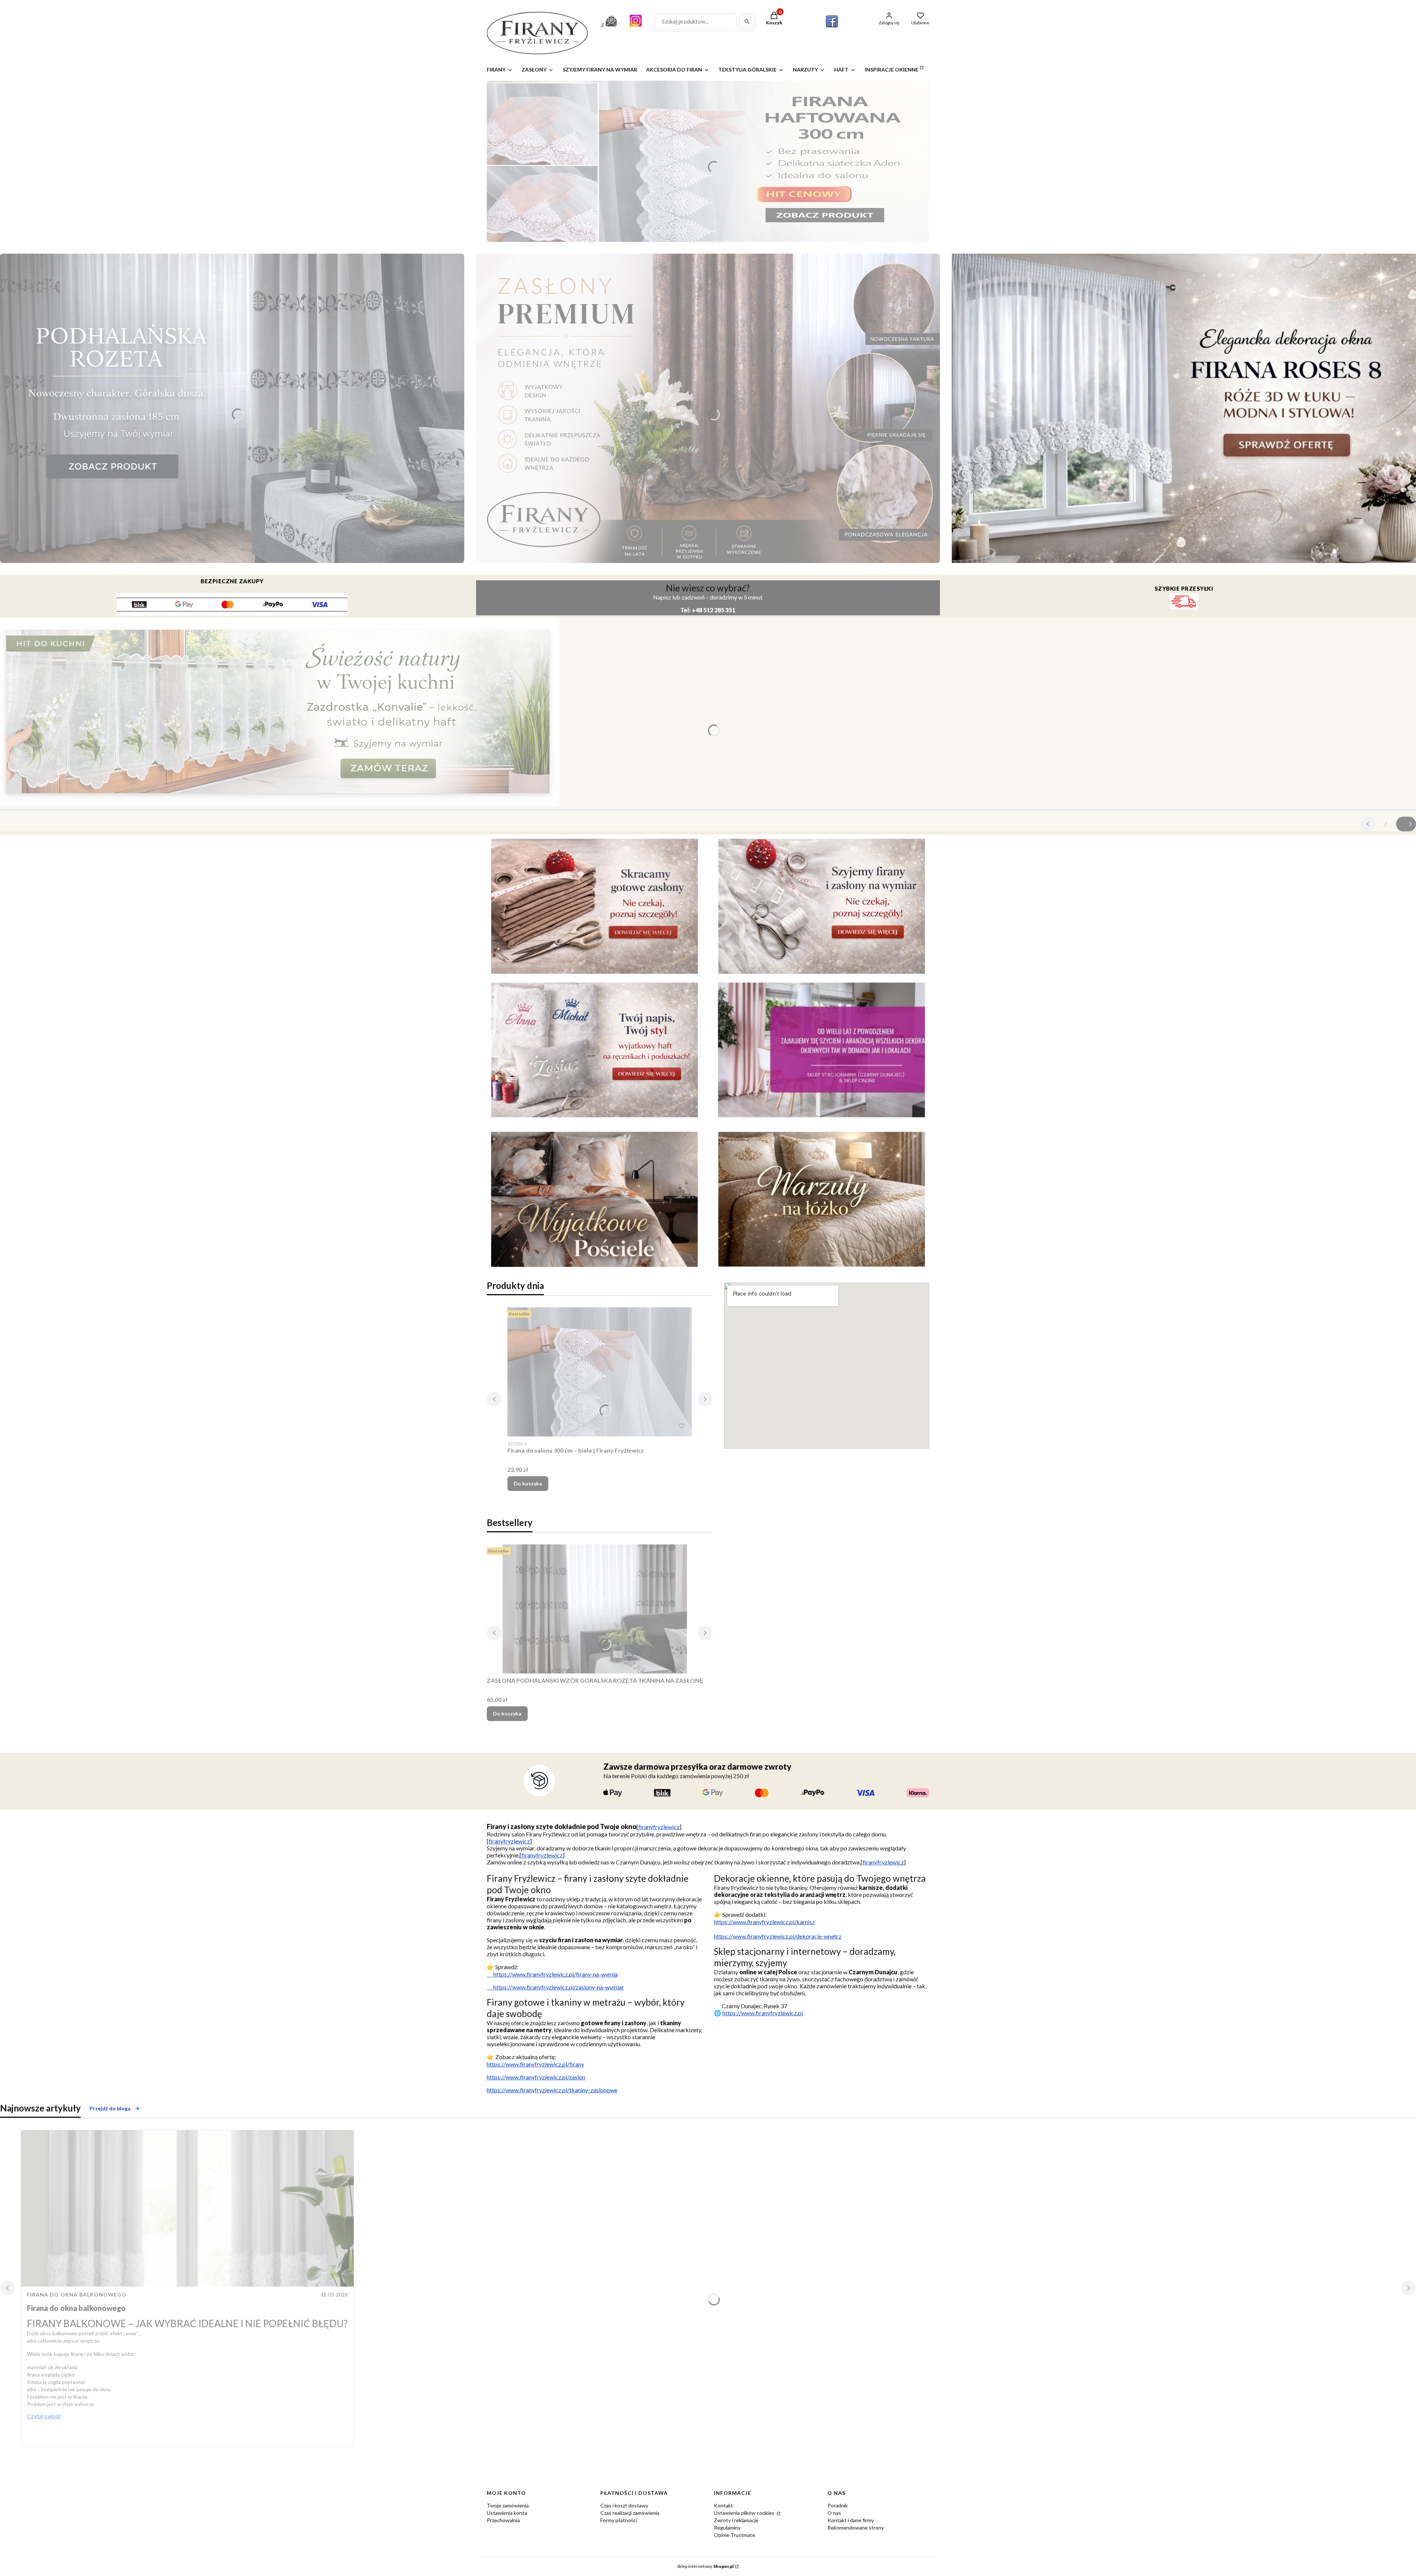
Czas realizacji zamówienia (630, 2513)
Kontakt (723, 2505)
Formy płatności (619, 2520)
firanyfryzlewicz (659, 1827)
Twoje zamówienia (508, 2505)
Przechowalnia (503, 2520)
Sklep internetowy (705, 2566)
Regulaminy (727, 2528)
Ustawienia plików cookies (745, 2513)
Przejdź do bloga (110, 2108)
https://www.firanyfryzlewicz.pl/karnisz (764, 1922)
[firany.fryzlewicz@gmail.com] (609, 28)
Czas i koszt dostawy (624, 2505)
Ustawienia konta (507, 2513)
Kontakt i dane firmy (851, 2520)
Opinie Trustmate (735, 2535)
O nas (834, 2513)
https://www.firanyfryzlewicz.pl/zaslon (536, 2077)
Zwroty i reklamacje (736, 2520)
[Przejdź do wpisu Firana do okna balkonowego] (187, 2208)
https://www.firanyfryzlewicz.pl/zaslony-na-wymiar (555, 1987)
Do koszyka (528, 1483)
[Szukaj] (747, 21)
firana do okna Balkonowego (77, 2295)
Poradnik (838, 2505)
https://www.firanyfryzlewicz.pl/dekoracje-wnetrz (778, 1936)
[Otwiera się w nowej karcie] (832, 21)
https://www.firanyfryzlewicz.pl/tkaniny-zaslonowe (552, 2090)
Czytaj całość (44, 2416)
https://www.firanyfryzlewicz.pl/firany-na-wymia (552, 1974)
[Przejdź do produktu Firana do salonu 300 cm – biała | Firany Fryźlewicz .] (600, 1372)
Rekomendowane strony (856, 2528)
